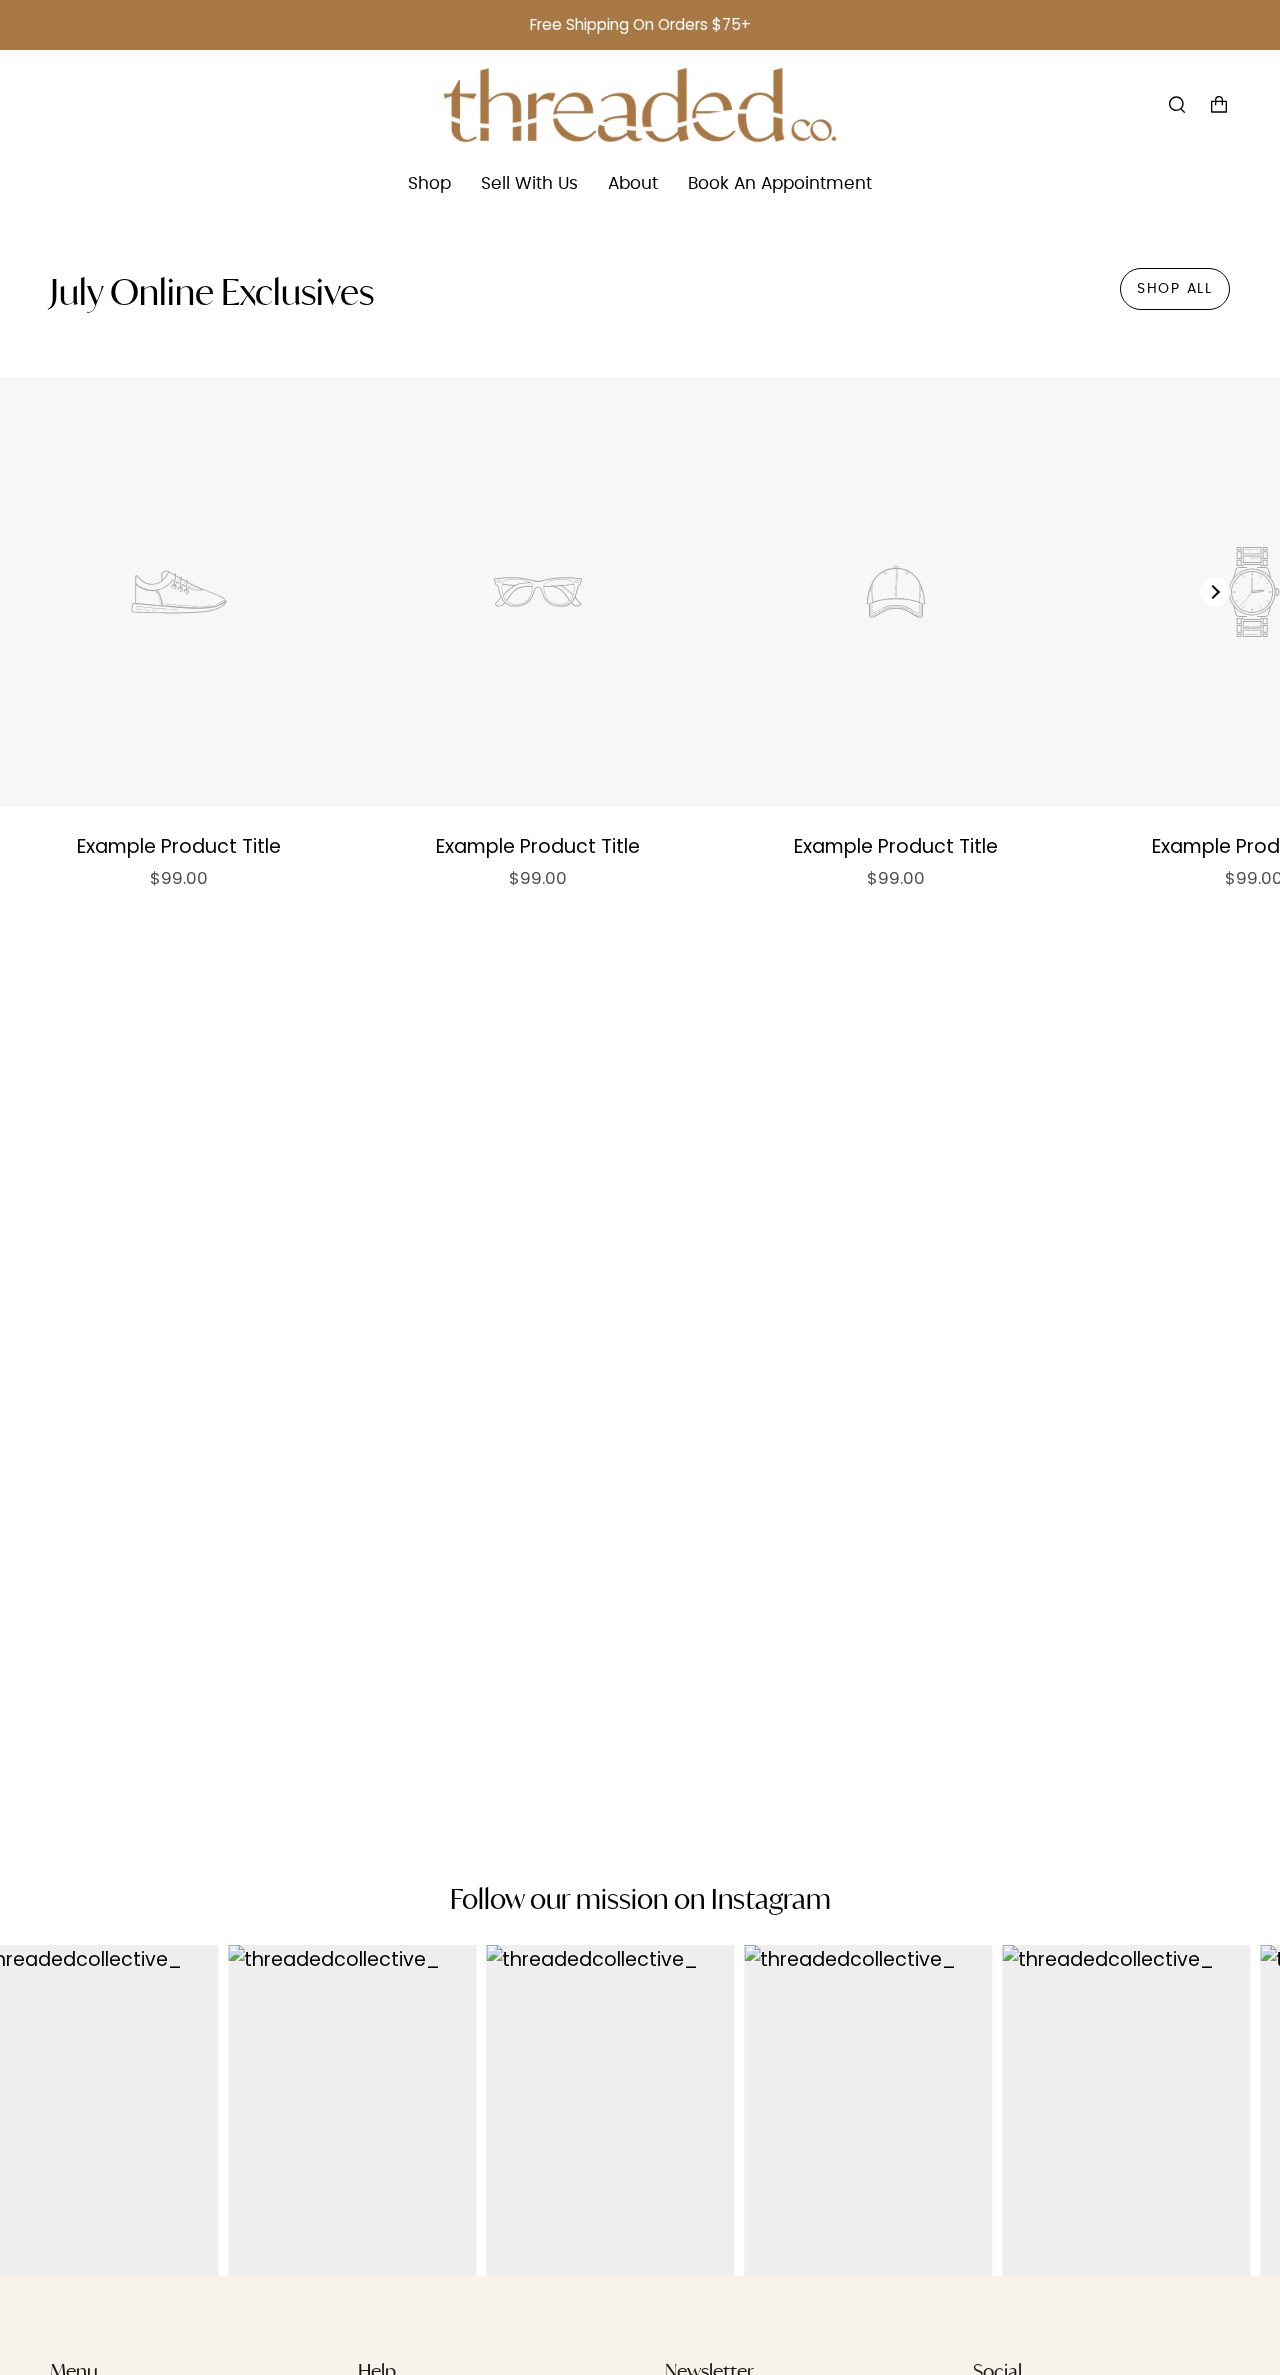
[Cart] (1219, 105)
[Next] (1215, 592)
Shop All (1175, 288)
